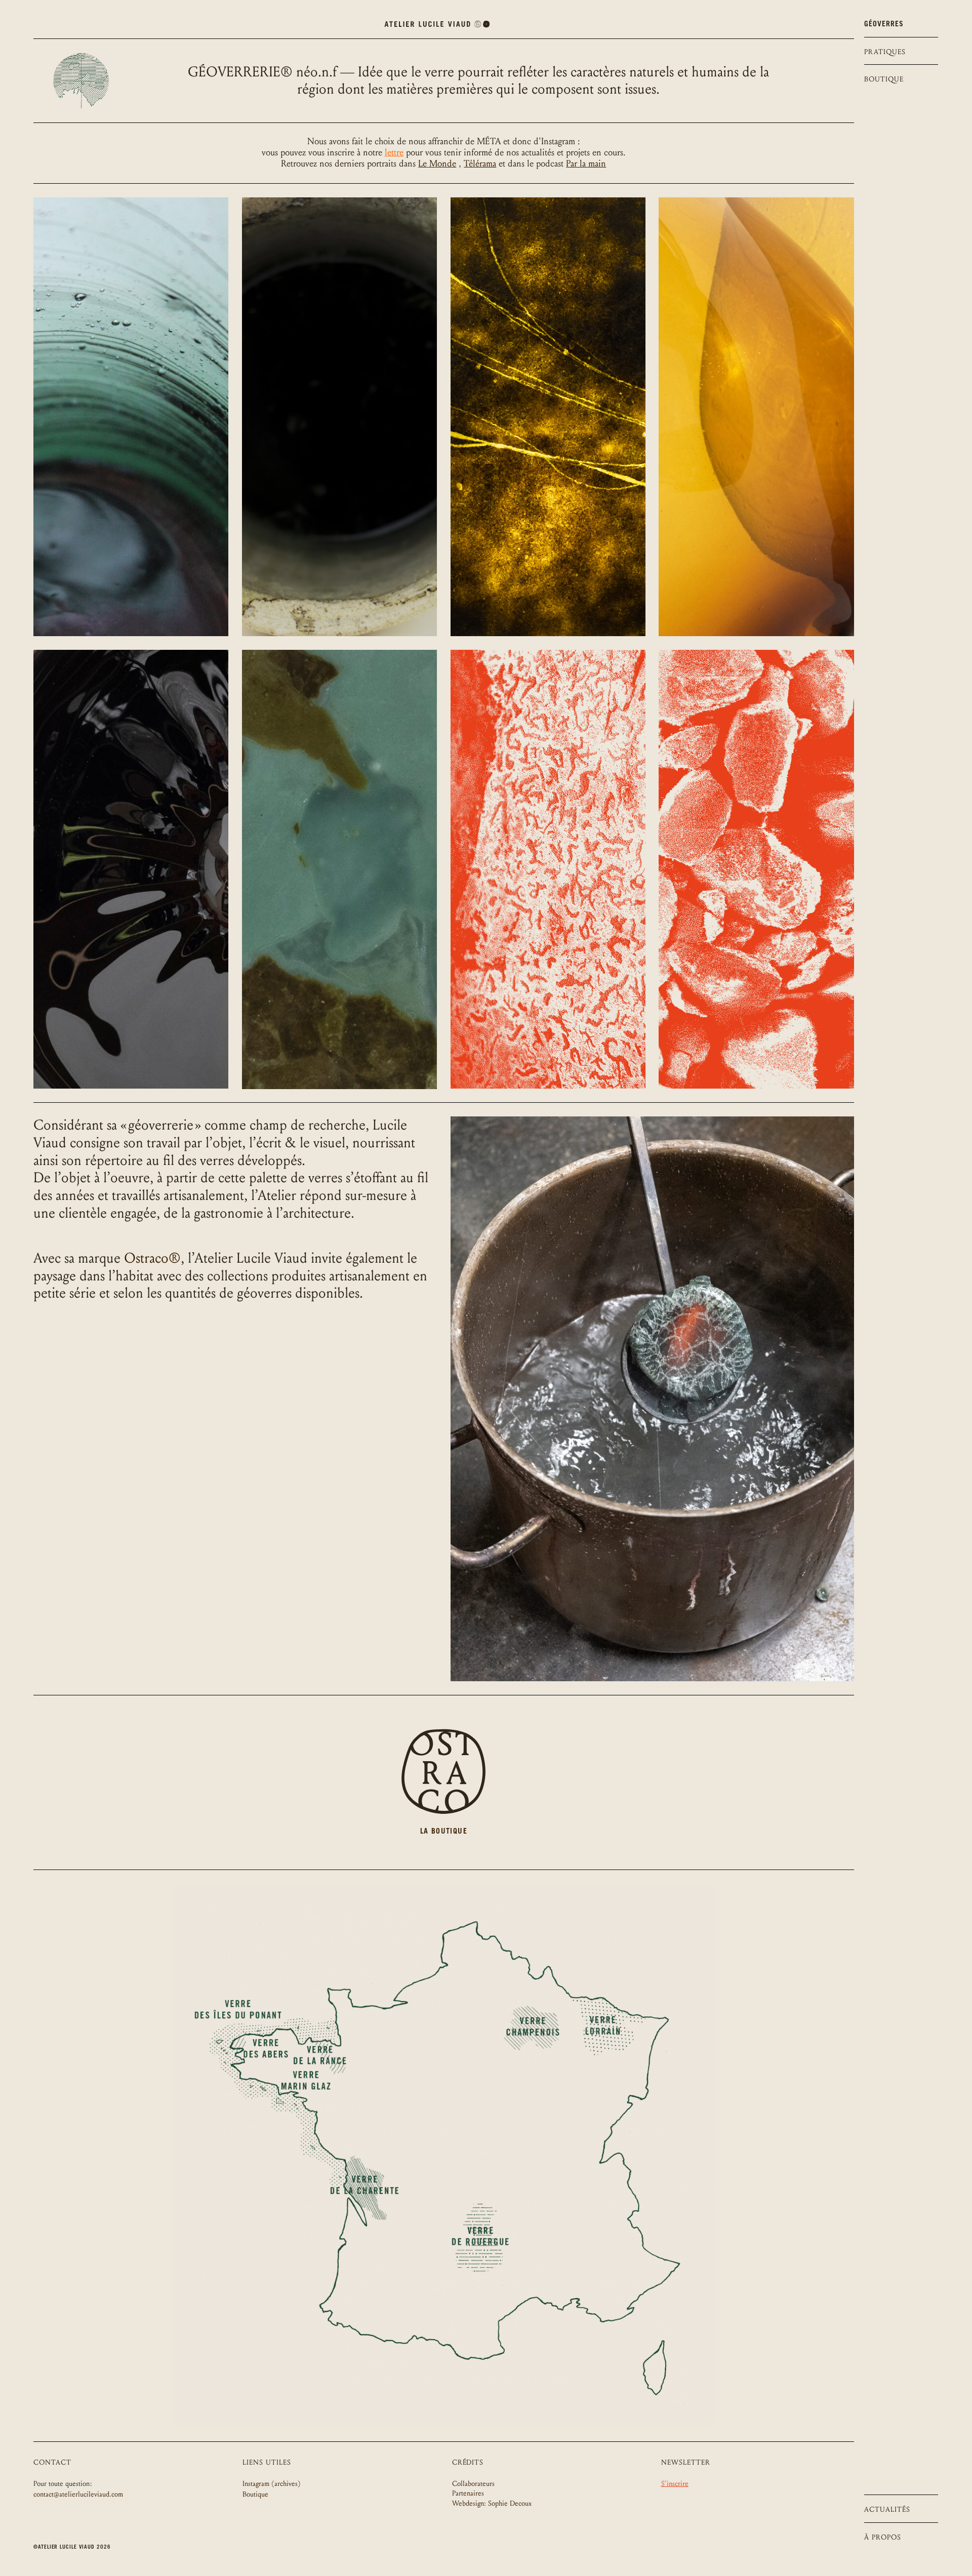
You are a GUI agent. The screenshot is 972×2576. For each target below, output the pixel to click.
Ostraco (152, 1258)
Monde (441, 164)
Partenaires (468, 2493)
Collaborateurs (473, 2484)
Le (422, 164)
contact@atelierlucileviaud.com (78, 2494)
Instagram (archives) (272, 2484)
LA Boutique (444, 1832)
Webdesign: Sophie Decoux (492, 2503)
